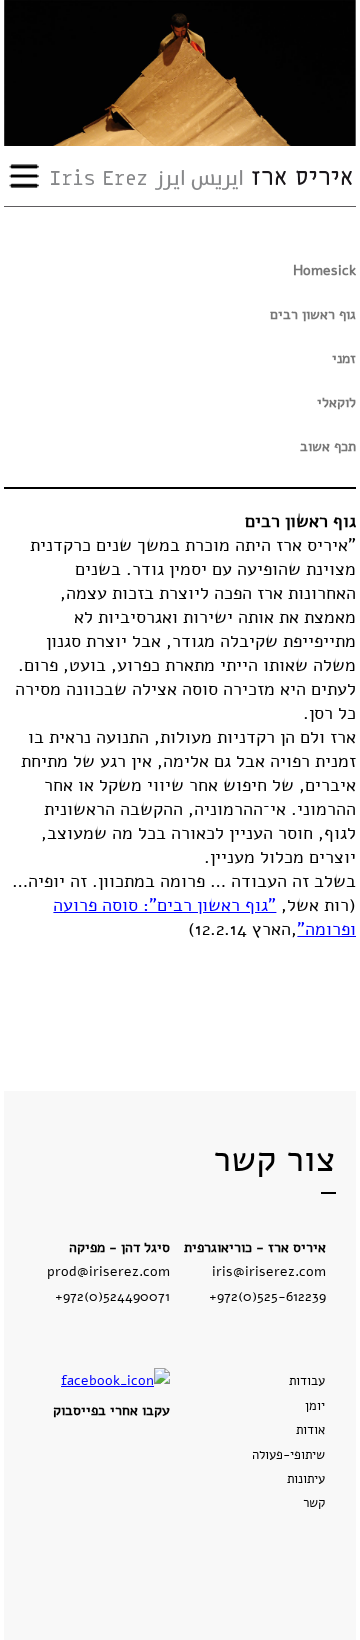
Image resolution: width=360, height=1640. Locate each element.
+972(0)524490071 (112, 1296)
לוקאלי (336, 402)
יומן (315, 1406)
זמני (344, 358)
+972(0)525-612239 (267, 1296)
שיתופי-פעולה (288, 1455)
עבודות (307, 1381)
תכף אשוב (328, 446)
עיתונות (306, 1479)
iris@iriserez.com (269, 1271)
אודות (310, 1430)
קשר (314, 1503)
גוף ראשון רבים (313, 314)
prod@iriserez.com (108, 1271)
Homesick (324, 270)
